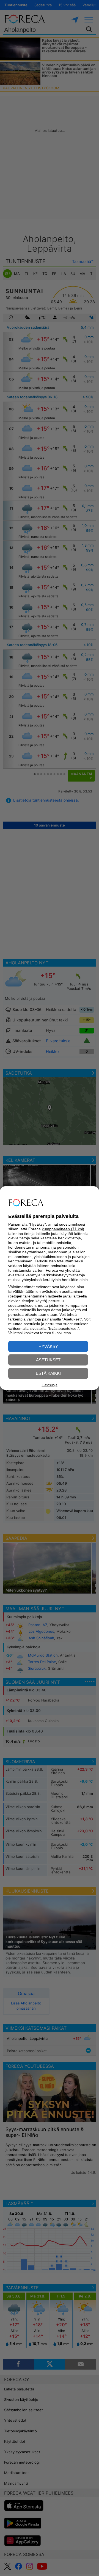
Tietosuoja (50, 1385)
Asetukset (48, 1360)
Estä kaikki (48, 1373)
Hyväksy (48, 1346)
